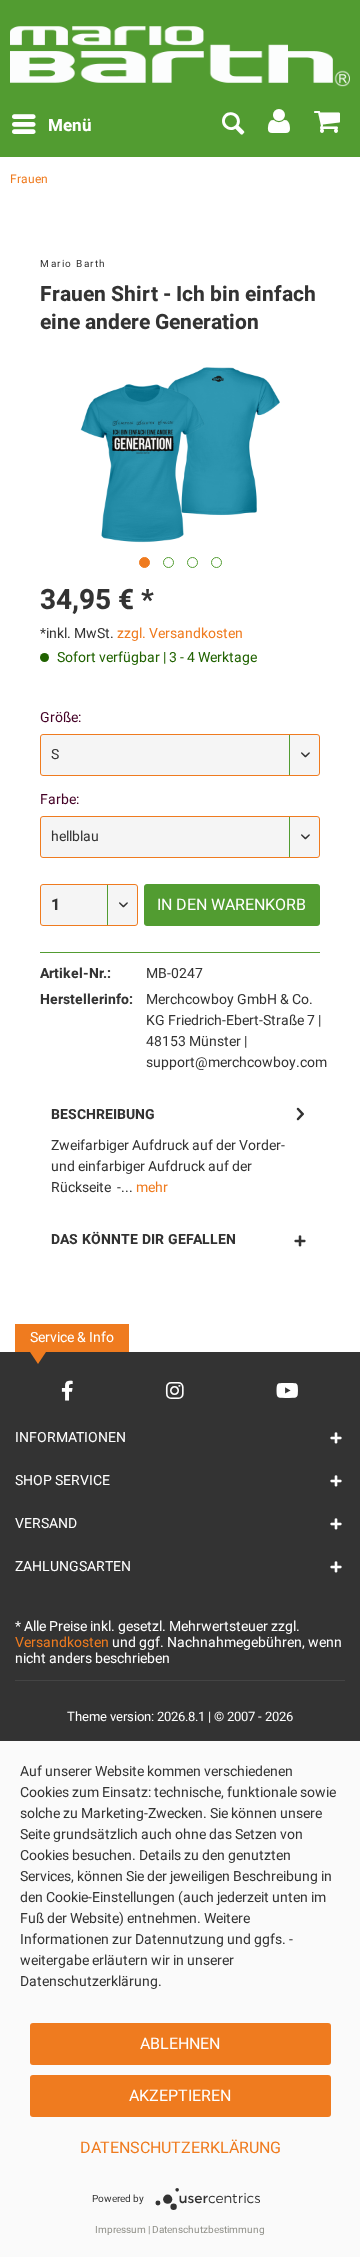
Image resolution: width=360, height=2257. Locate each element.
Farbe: (59, 799)
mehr (150, 1187)
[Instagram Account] (175, 1390)
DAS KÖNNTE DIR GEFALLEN (143, 1239)
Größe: (60, 717)
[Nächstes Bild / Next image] (168, 562)
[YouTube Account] (287, 1390)
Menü (70, 125)
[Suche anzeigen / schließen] (232, 126)
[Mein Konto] (280, 126)
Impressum (120, 2230)
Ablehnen (180, 2044)
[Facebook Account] (67, 1390)
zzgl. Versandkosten (180, 633)
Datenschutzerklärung (180, 2148)
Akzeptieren (180, 2096)
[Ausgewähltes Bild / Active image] (144, 562)
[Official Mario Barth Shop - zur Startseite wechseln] (180, 48)
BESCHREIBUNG (103, 1114)
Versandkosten (62, 1642)
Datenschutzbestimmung (208, 2230)
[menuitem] (51, 126)
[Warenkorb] (328, 126)
